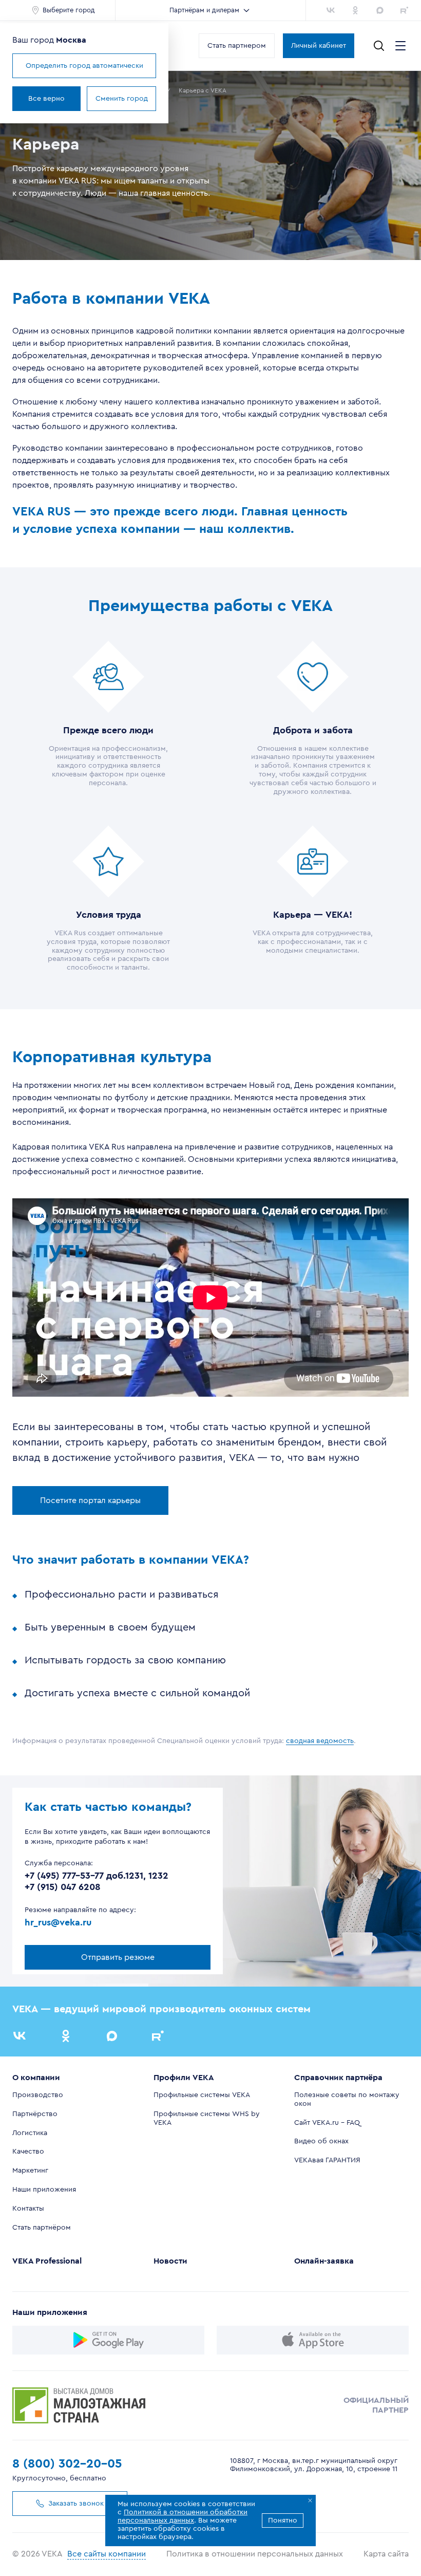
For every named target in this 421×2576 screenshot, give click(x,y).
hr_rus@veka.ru (58, 1922)
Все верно (46, 99)
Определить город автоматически (84, 66)
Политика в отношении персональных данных (255, 2554)
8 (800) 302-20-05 (67, 2464)
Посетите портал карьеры (90, 1500)
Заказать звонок (76, 2504)
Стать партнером (237, 46)
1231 (134, 1876)
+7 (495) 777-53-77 (64, 1876)
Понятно (283, 2521)
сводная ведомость (320, 1741)
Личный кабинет (319, 46)
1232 (158, 1876)
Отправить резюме (118, 1957)
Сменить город (122, 99)
